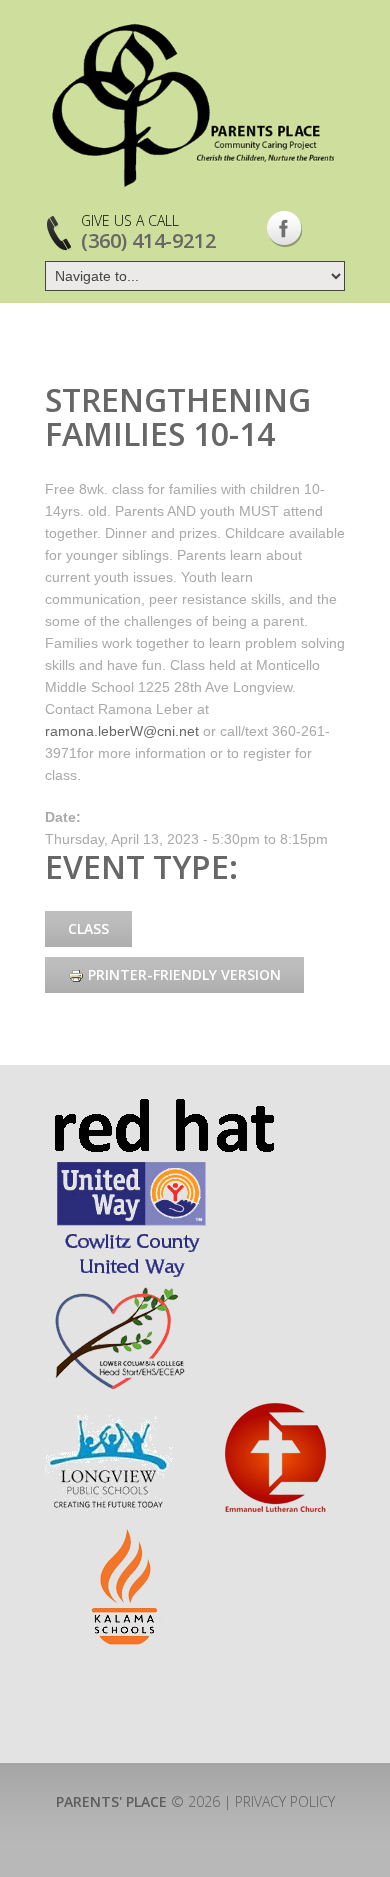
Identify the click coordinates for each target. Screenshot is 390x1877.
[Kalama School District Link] (126, 1538)
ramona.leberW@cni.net (122, 731)
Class (88, 928)
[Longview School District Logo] (109, 1410)
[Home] (195, 105)
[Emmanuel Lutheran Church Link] (274, 1410)
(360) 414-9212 (148, 240)
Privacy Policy (285, 1801)
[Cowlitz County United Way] (131, 1167)
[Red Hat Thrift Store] (163, 1107)
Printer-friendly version (184, 974)
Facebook (284, 229)
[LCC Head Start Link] (118, 1291)
